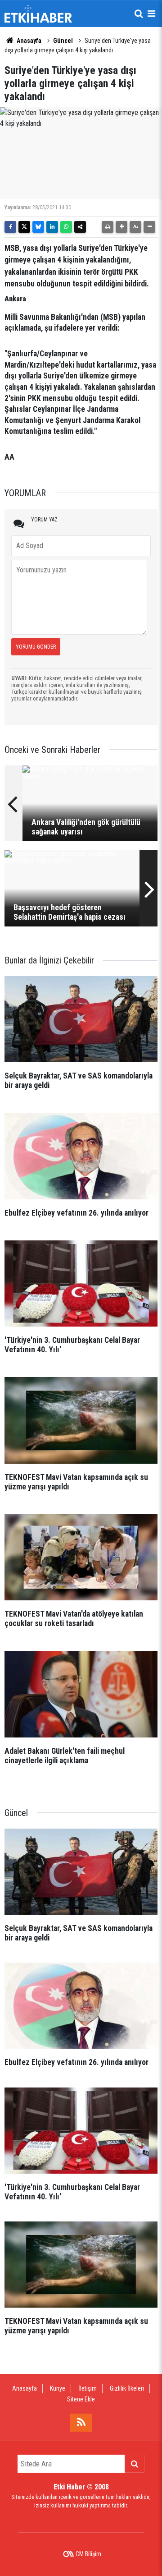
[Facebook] (10, 227)
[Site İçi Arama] (139, 14)
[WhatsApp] (66, 227)
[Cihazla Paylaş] (80, 227)
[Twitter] (24, 227)
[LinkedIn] (52, 227)
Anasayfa (28, 41)
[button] (121, 227)
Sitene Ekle (81, 2399)
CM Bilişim (88, 2554)
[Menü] (151, 14)
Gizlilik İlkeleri (127, 2388)
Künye (58, 2388)
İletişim (88, 2388)
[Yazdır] (108, 227)
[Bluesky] (38, 227)
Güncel (63, 41)
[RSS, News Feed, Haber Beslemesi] (81, 2423)
